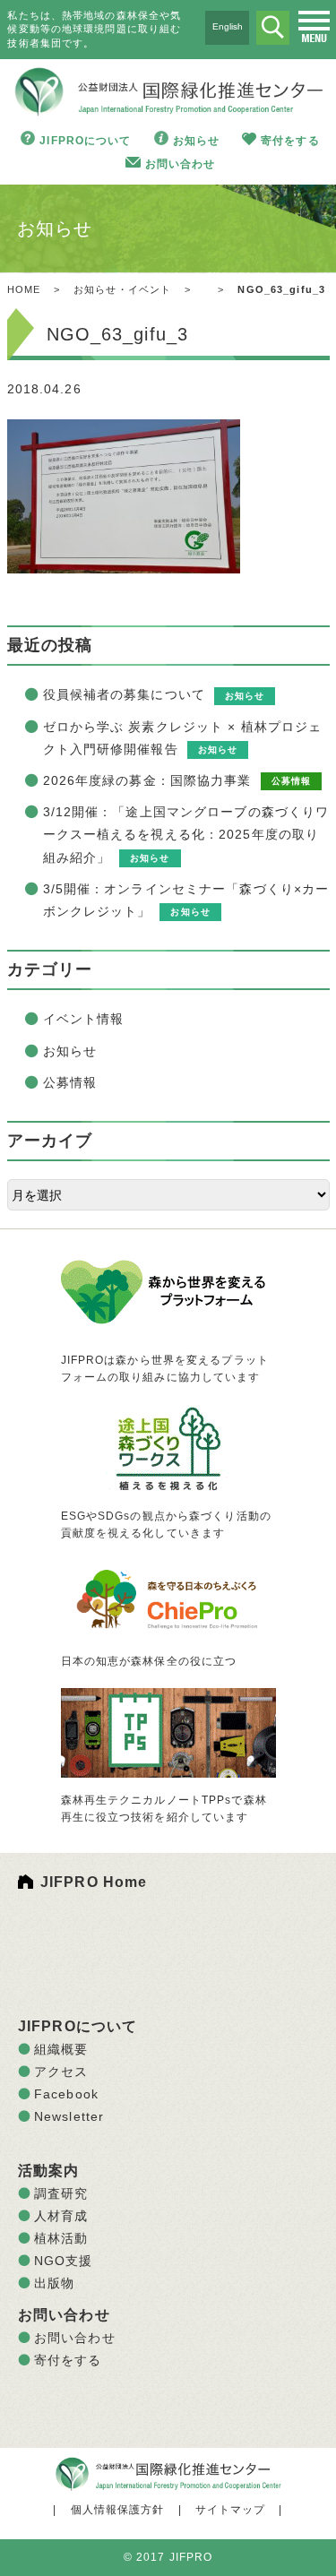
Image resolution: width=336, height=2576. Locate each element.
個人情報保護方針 (118, 2510)
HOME (24, 289)
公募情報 (70, 1082)
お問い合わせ (181, 164)
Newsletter (69, 2116)
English (228, 26)
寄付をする (290, 141)
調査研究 (61, 2193)
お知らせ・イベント (122, 289)
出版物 (54, 2283)
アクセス (61, 2072)
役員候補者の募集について (124, 694)
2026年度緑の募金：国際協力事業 (147, 780)
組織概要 (61, 2049)
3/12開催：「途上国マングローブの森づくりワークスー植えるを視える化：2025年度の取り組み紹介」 (186, 834)
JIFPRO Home (94, 1882)
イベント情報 (84, 1019)
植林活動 (61, 2238)
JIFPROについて (85, 141)
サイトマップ (231, 2510)
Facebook (66, 2094)
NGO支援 (64, 2261)
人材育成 (61, 2216)
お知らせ (196, 141)
